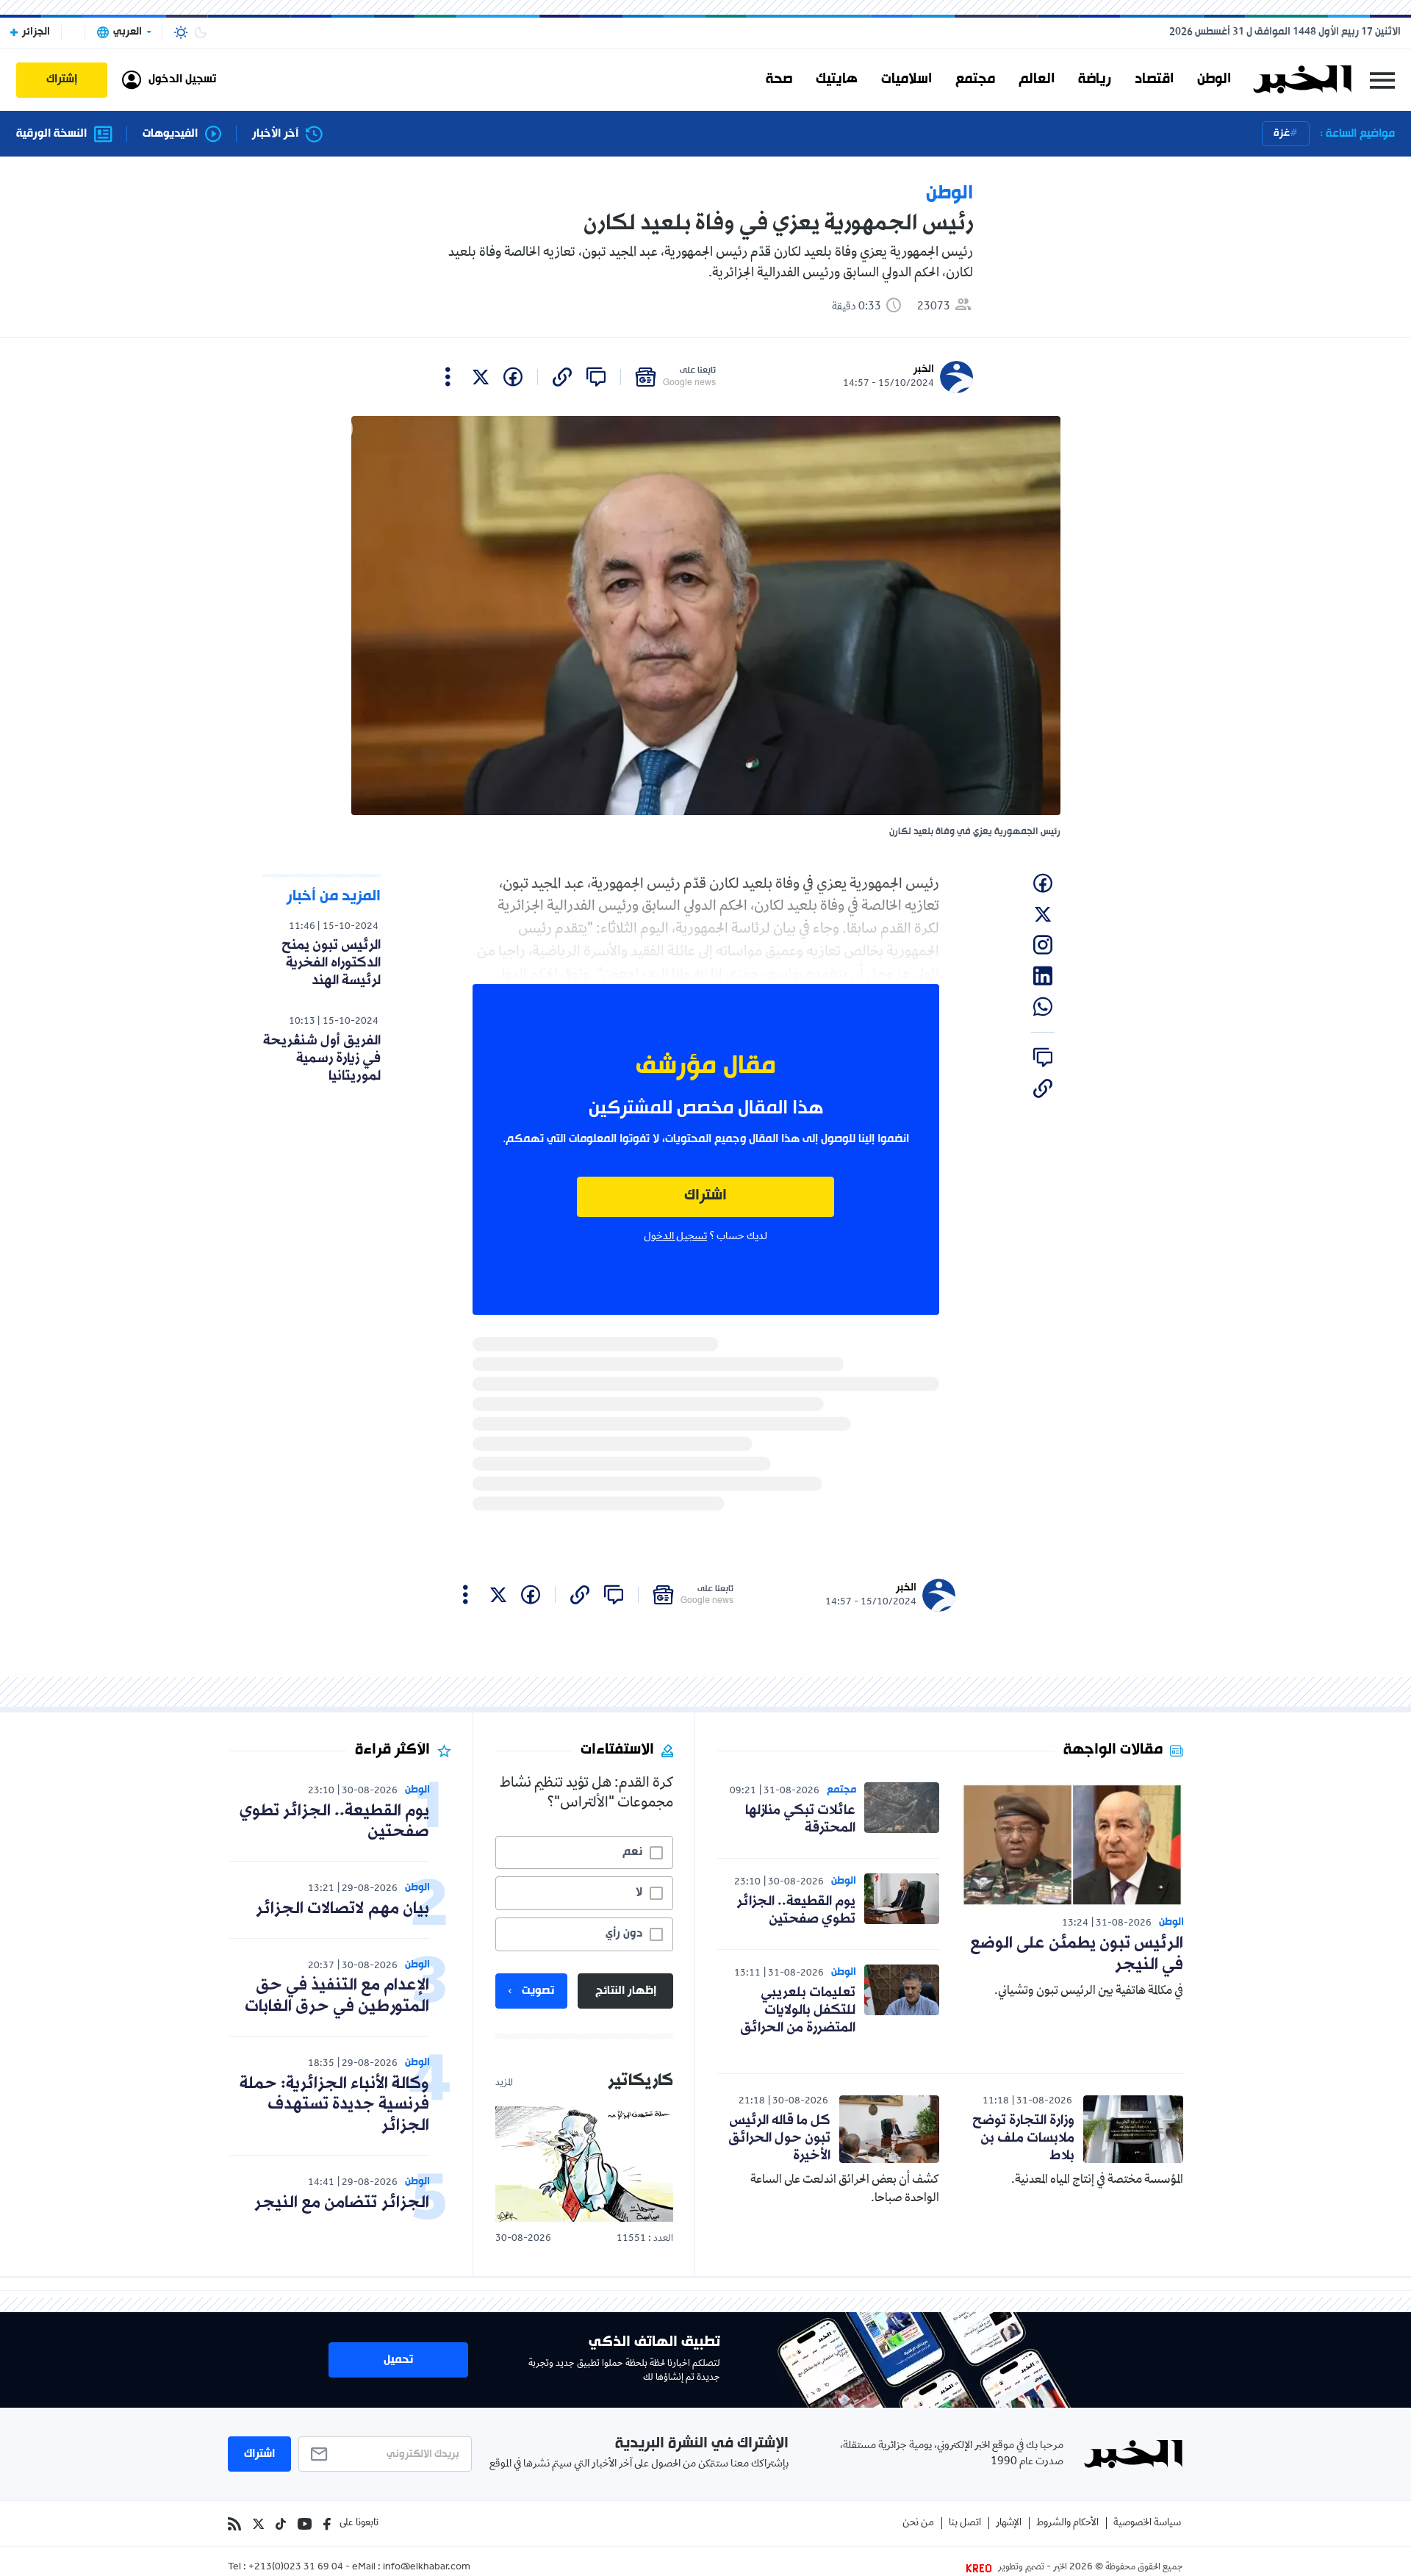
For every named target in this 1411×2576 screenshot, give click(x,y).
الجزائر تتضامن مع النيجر (342, 2203)
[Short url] (562, 377)
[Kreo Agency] (981, 2568)
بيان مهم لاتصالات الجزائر (342, 1909)
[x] (481, 377)
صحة (779, 79)
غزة (1282, 133)
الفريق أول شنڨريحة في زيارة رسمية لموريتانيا (322, 1058)
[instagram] (1043, 945)
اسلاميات (906, 79)
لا (639, 1892)
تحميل (398, 2360)
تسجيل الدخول (675, 1237)
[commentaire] (596, 377)
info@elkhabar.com (427, 2568)
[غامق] (201, 32)
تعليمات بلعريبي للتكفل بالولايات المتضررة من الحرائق (798, 2010)
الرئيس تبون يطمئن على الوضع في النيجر (1077, 1954)
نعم (632, 1852)
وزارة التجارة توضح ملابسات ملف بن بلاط (1023, 2138)
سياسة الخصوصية (1147, 2523)
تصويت (538, 1991)
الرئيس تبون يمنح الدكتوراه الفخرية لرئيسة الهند (331, 963)
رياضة (1095, 79)
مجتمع (975, 79)
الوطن (1214, 79)
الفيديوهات (170, 134)
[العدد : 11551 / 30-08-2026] (584, 2164)
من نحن (918, 2523)
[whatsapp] (1043, 1007)
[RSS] (234, 2524)
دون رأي (624, 1934)
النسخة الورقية (51, 134)
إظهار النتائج (626, 1991)
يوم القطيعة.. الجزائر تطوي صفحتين (796, 1910)
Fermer (1382, 80)
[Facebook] (327, 2524)
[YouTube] (305, 2524)
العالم (1037, 79)
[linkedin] (1043, 976)
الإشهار (1009, 2523)
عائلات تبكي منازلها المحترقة (800, 1819)
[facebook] (513, 377)
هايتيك (837, 79)
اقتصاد (1154, 79)
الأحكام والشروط (1067, 2523)
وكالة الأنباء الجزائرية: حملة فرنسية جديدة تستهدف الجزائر (334, 2105)
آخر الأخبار (275, 134)
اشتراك (705, 1196)
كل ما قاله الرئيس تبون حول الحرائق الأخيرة (779, 2138)
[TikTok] (281, 2524)
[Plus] (448, 377)
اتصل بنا (965, 2523)
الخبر (924, 369)
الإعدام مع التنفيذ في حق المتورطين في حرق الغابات (337, 1996)
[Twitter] (258, 2524)
